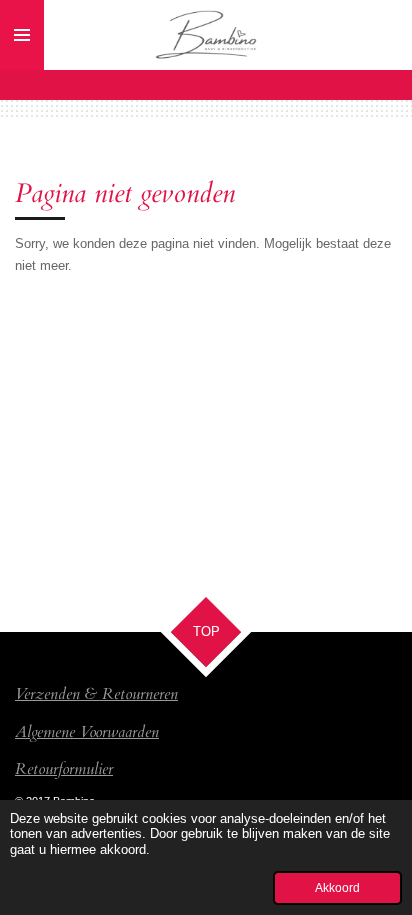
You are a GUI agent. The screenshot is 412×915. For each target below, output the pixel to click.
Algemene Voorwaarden (87, 732)
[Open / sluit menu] (22, 35)
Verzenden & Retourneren (96, 694)
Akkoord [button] (337, 887)
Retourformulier (64, 769)
